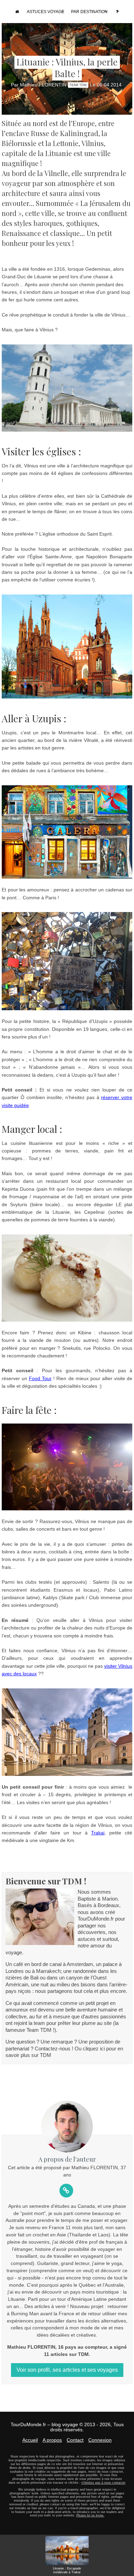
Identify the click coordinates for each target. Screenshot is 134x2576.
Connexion (100, 2440)
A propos (52, 2440)
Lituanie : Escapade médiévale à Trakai (67, 2570)
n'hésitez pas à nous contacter (103, 2483)
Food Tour (40, 1378)
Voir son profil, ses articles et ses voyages (67, 2370)
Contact (75, 2440)
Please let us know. (90, 2515)
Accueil (30, 2440)
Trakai (98, 1833)
